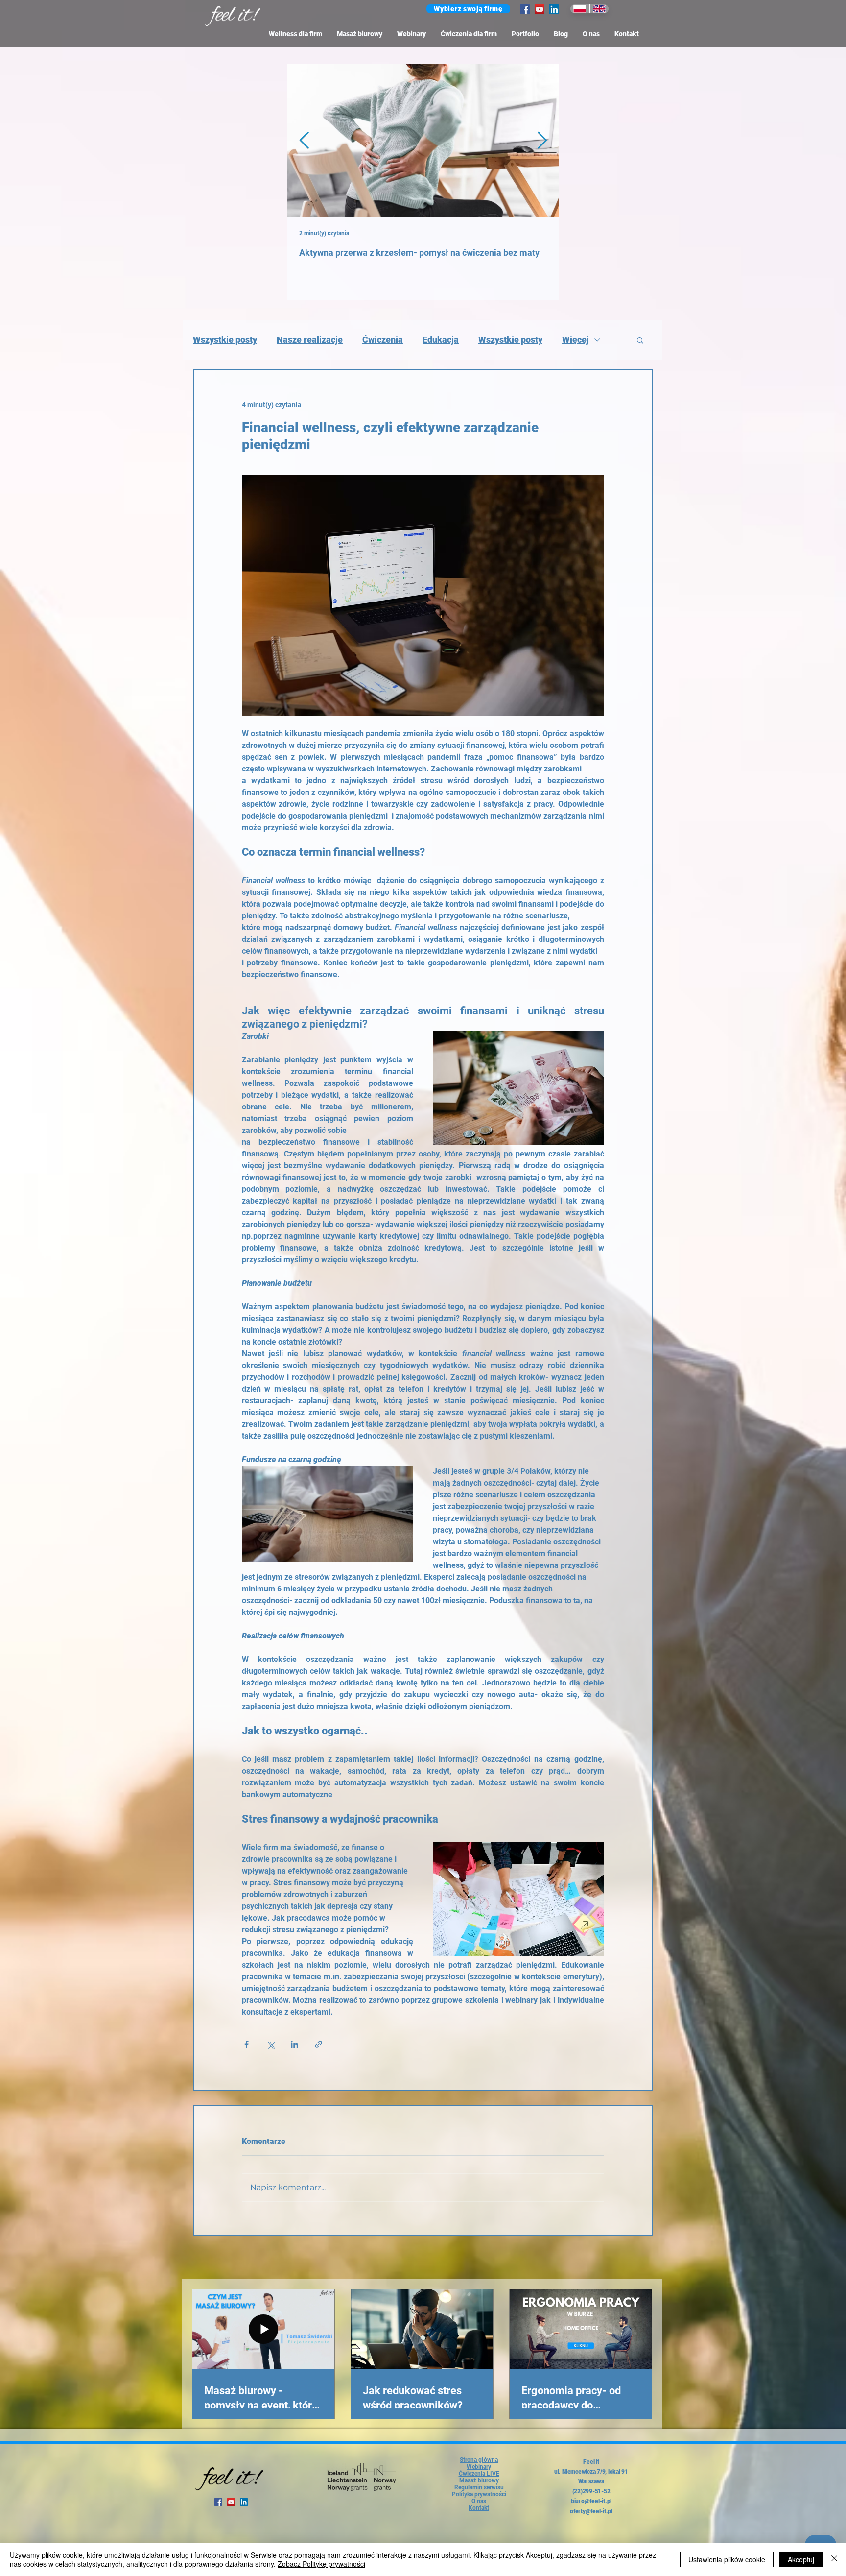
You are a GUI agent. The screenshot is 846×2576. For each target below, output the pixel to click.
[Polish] (580, 9)
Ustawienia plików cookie (727, 2559)
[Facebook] (525, 9)
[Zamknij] (834, 2559)
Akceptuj (801, 2559)
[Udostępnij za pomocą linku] (318, 2044)
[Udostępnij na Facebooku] (247, 2044)
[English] (599, 9)
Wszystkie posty (225, 340)
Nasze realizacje (310, 340)
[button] (468, 9)
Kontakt (479, 2508)
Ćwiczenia (383, 340)
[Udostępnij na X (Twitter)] (270, 2044)
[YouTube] (540, 9)
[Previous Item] (304, 140)
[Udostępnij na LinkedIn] (294, 2044)
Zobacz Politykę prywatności (321, 2564)
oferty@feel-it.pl (591, 2511)
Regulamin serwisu (479, 2487)
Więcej (576, 340)
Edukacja (441, 340)
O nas (479, 2501)
